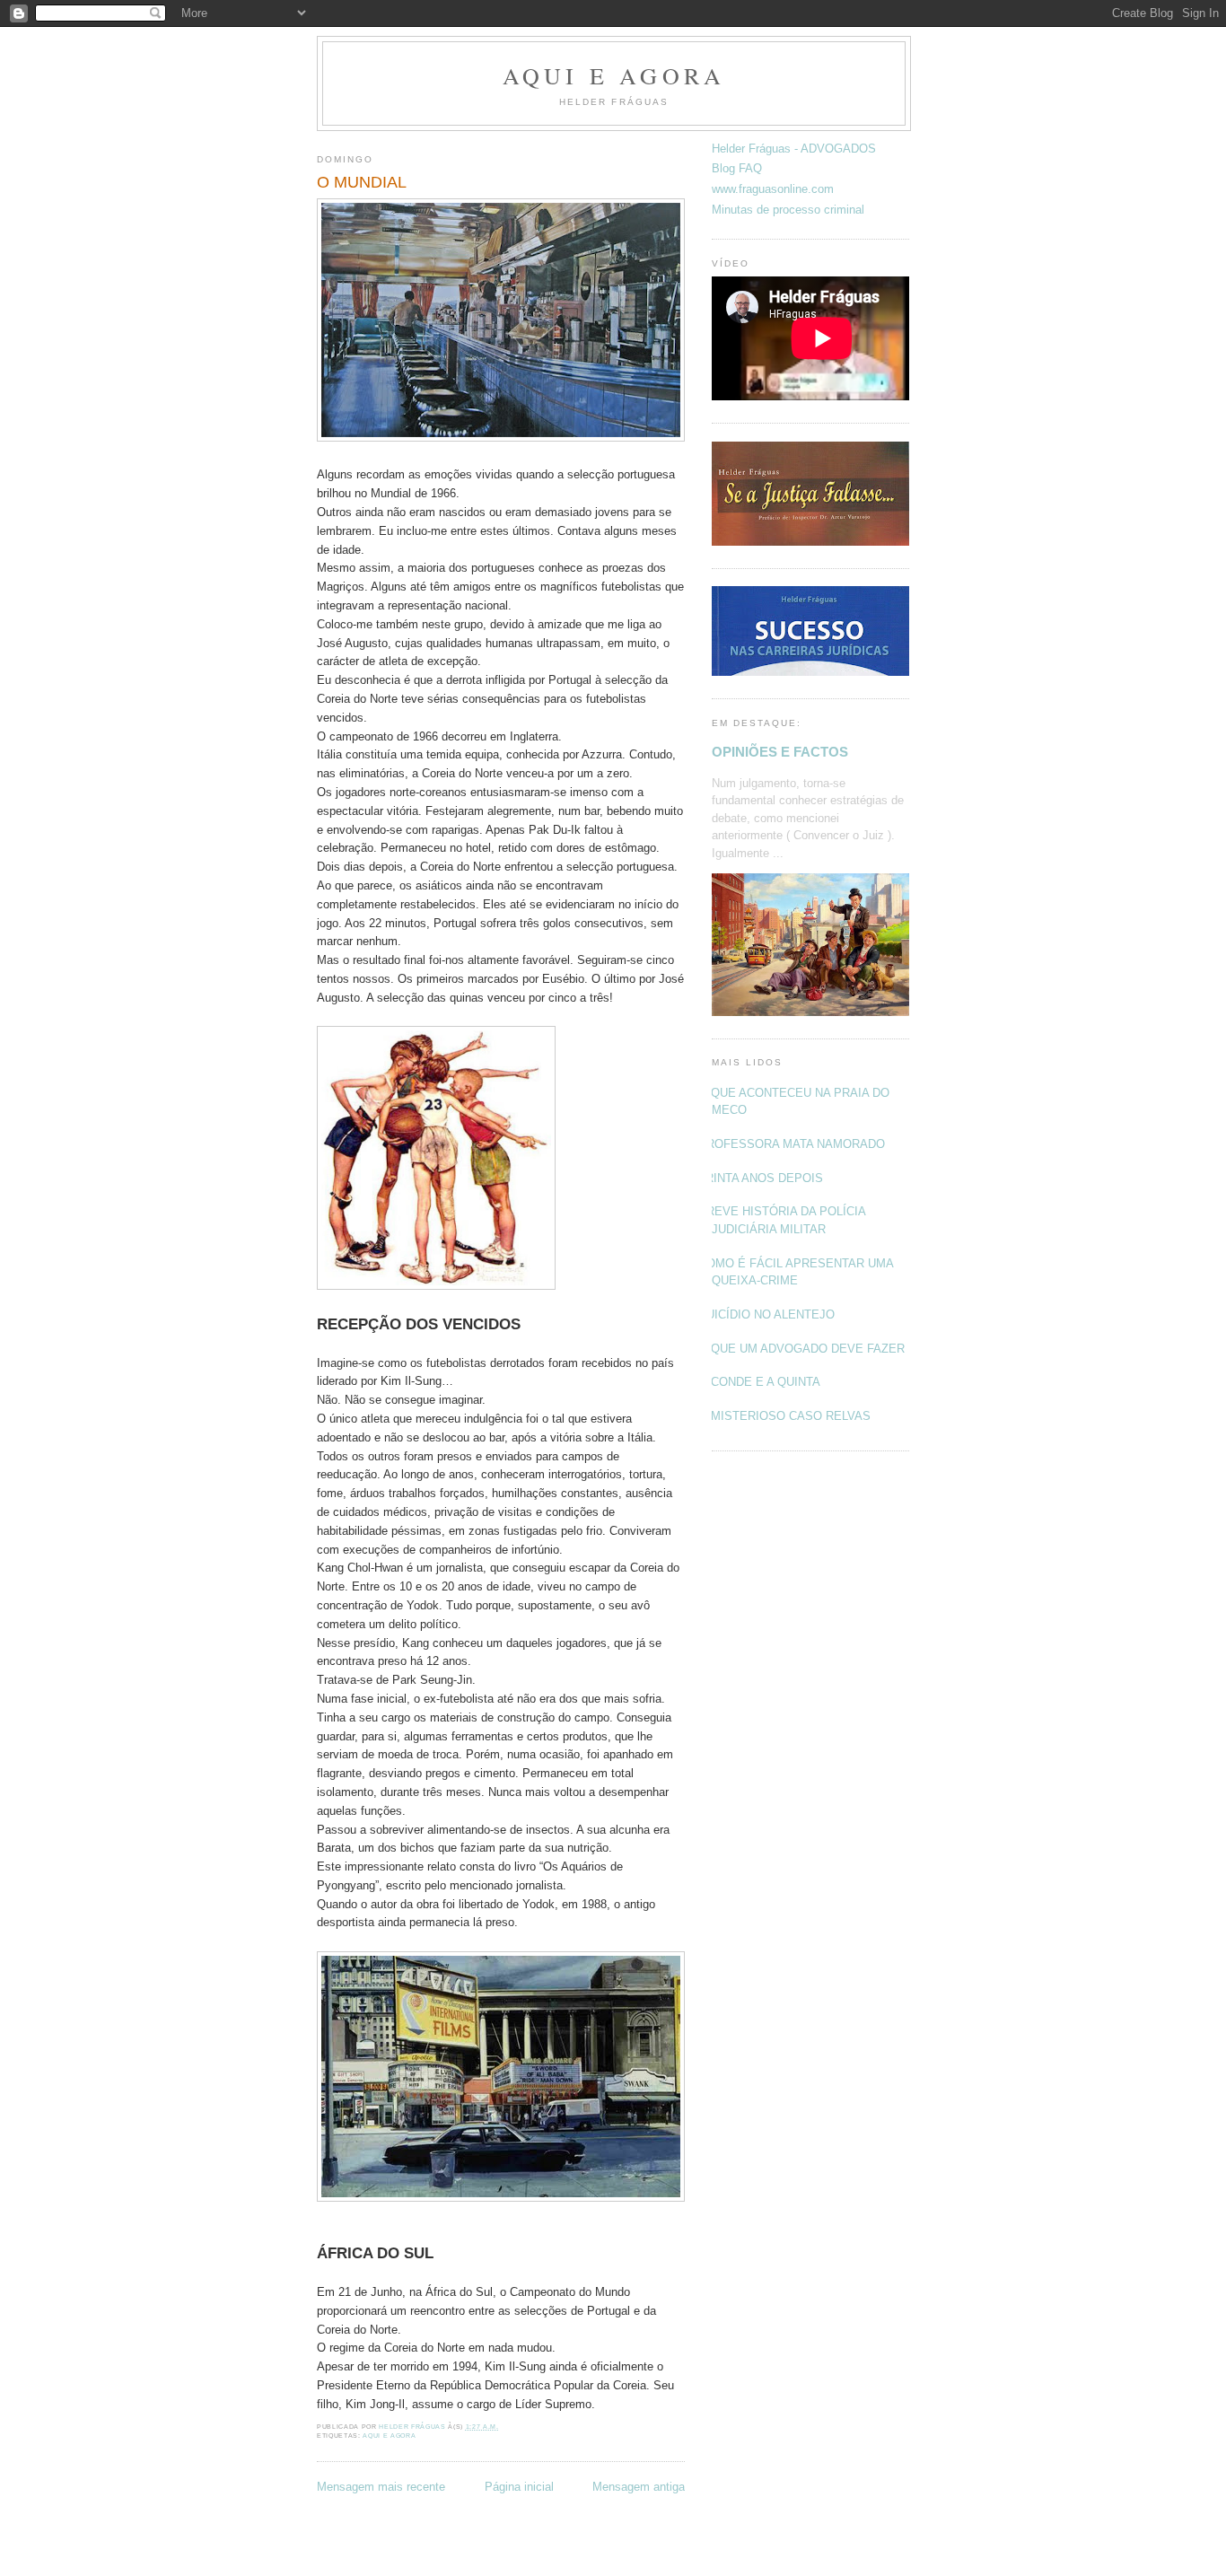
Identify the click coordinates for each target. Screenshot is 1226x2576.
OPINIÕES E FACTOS (780, 752)
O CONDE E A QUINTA (759, 1382)
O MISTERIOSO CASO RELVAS (784, 1416)
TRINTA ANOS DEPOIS (761, 1178)
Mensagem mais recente (381, 2487)
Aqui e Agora (614, 75)
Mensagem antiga (639, 2487)
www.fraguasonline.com (773, 189)
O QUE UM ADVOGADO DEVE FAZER (801, 1349)
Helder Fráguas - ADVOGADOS (794, 149)
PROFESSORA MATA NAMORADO (792, 1144)
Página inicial (519, 2487)
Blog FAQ (737, 168)
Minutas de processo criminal (788, 210)
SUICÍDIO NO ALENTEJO (766, 1314)
